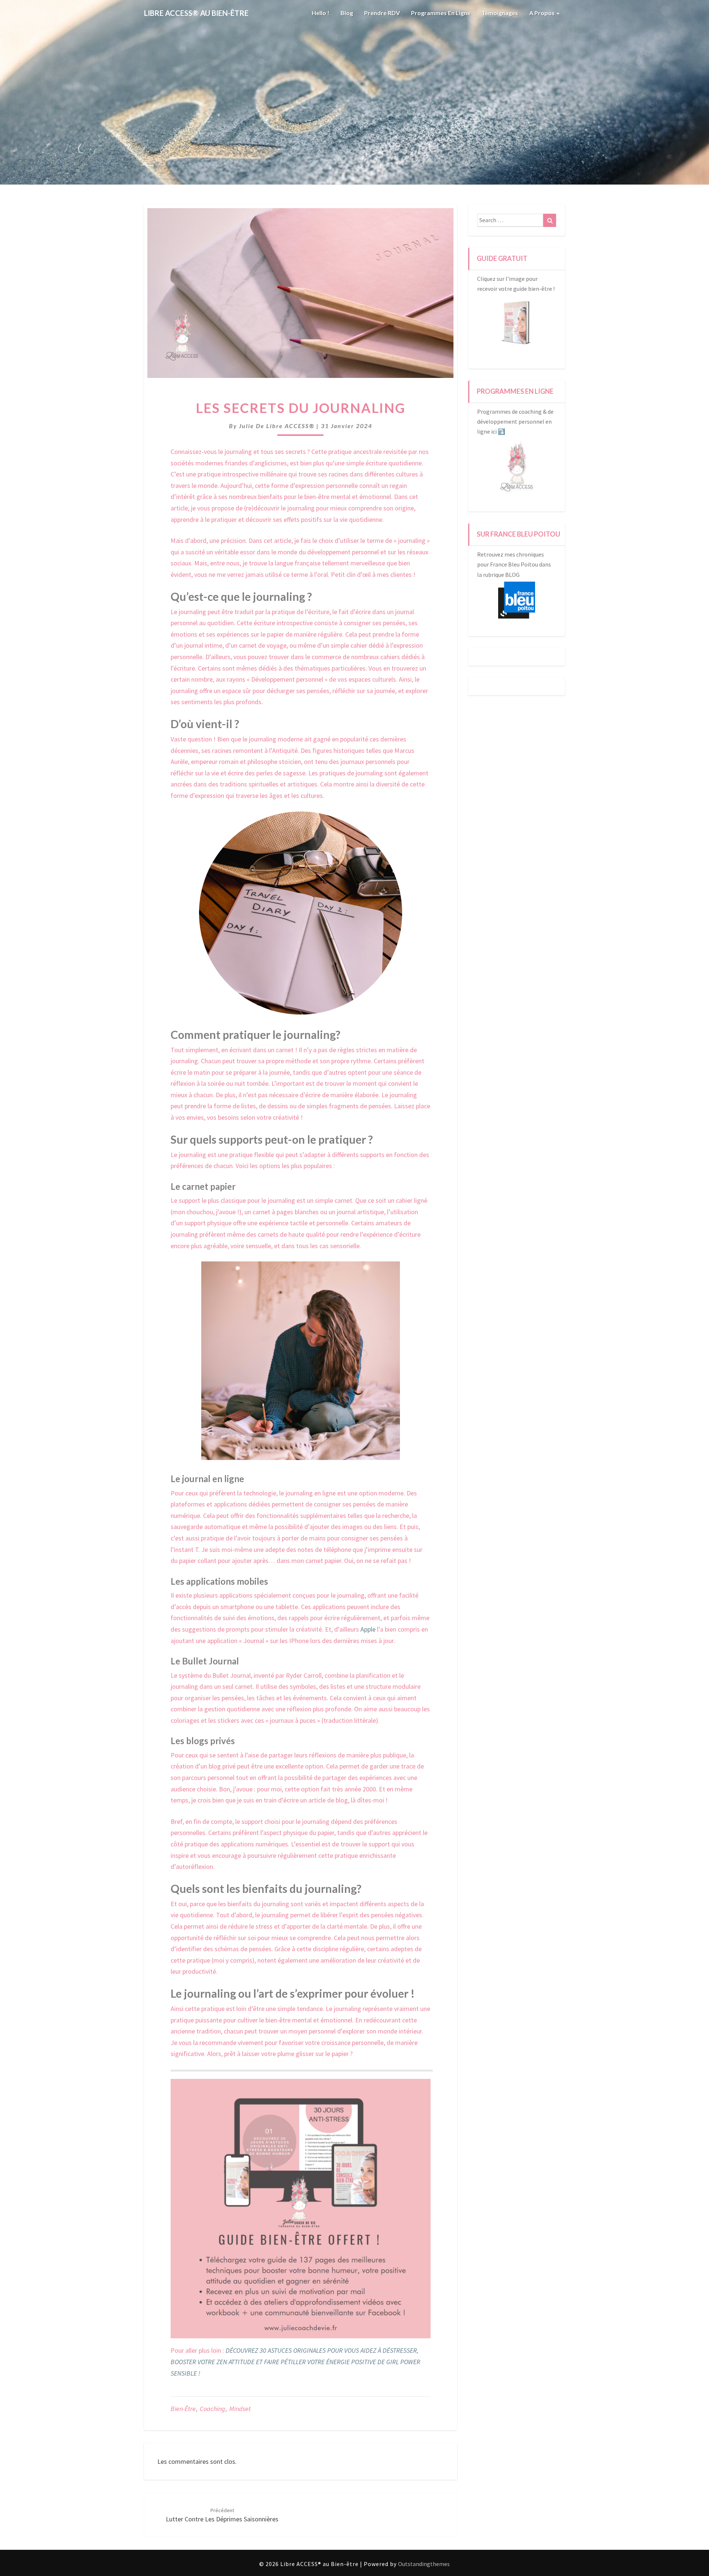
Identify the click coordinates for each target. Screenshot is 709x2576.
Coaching (213, 2409)
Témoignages (500, 13)
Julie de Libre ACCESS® (277, 426)
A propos (542, 13)
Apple (369, 1629)
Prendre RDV (382, 13)
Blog (347, 13)
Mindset (240, 2409)
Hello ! (321, 13)
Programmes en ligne (441, 13)
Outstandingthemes (424, 2564)
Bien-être (183, 2409)
